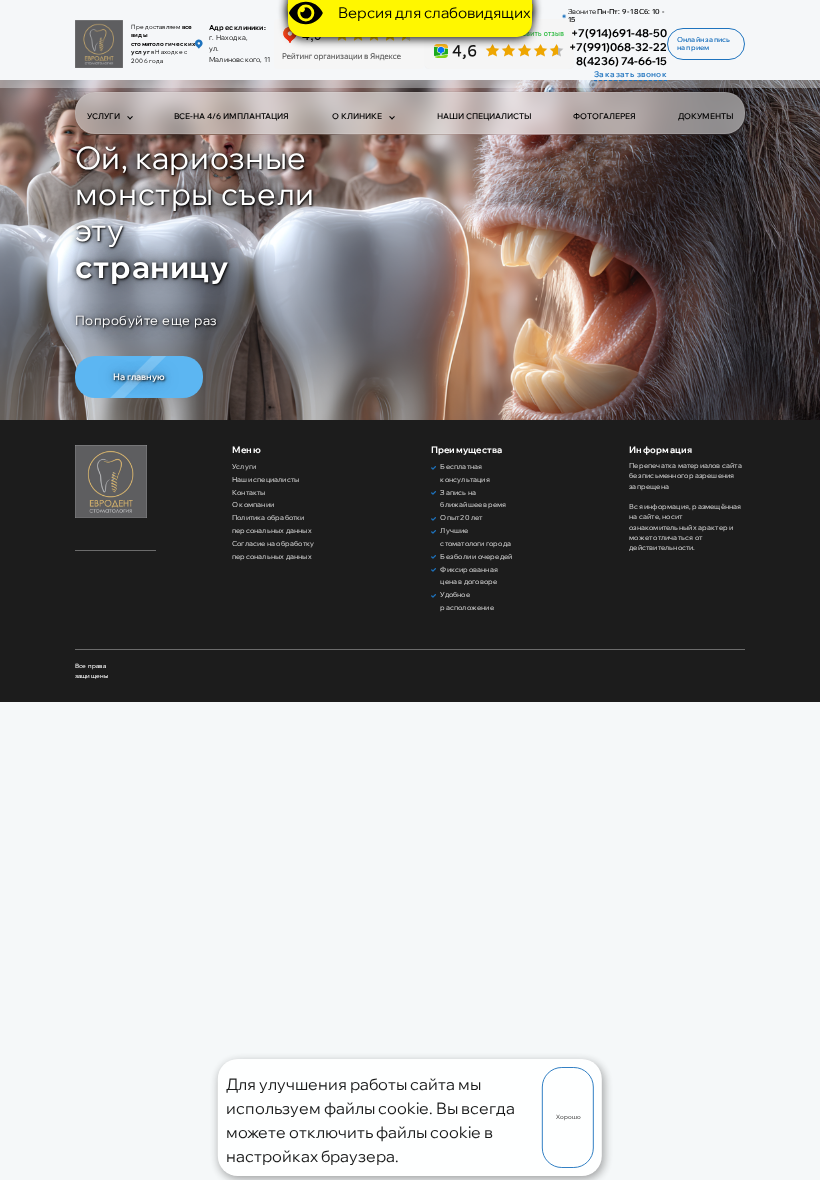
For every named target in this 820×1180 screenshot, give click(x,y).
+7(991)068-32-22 (618, 47)
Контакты (249, 492)
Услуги (103, 116)
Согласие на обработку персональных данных (273, 550)
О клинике (357, 116)
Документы (705, 116)
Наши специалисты (484, 116)
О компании (253, 504)
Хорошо (568, 1117)
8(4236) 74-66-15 (621, 61)
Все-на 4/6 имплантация (231, 116)
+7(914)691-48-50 (619, 33)
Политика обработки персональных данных (272, 524)
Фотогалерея (604, 116)
